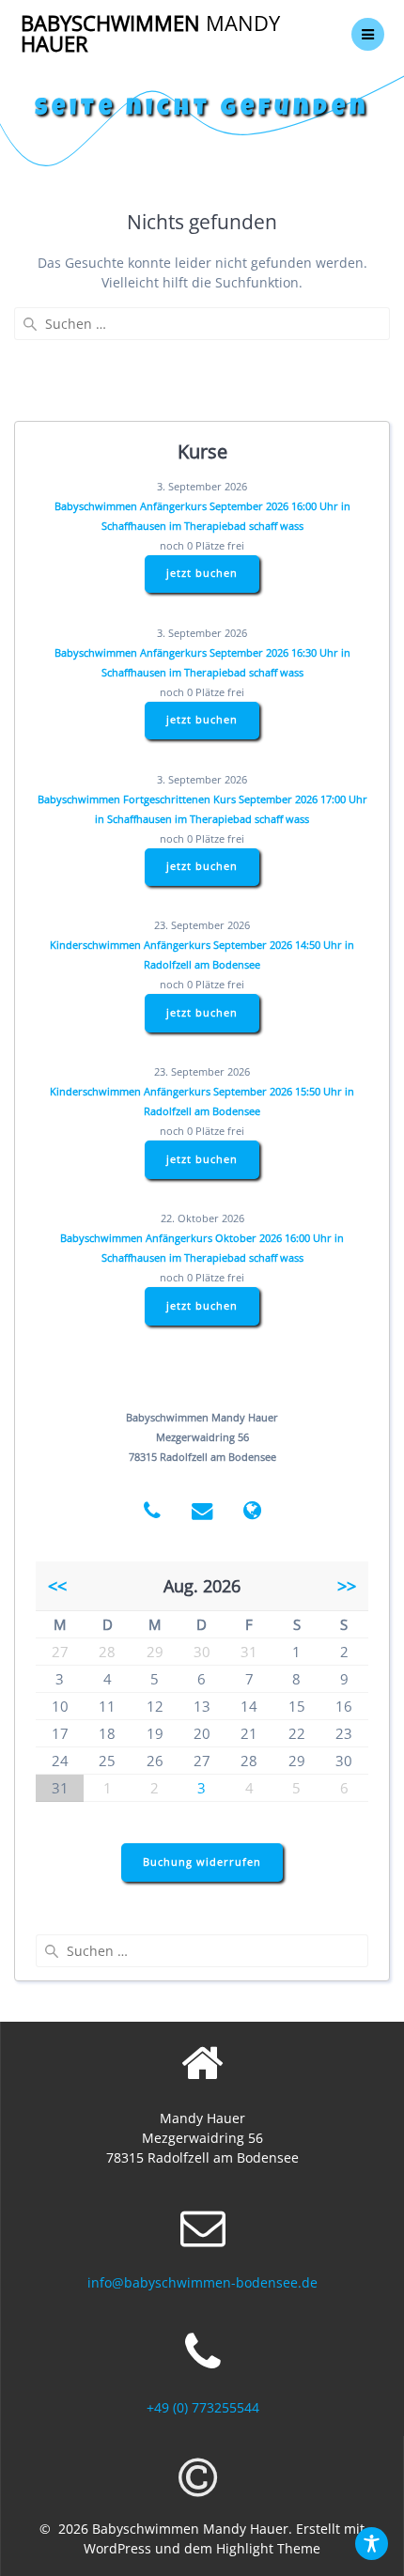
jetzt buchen (202, 573)
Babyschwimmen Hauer (150, 34)
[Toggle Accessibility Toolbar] (372, 2544)
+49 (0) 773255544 (203, 2407)
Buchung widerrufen (202, 1862)
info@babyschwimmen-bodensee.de (202, 2282)
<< (57, 1586)
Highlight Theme (268, 2548)
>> (347, 1586)
